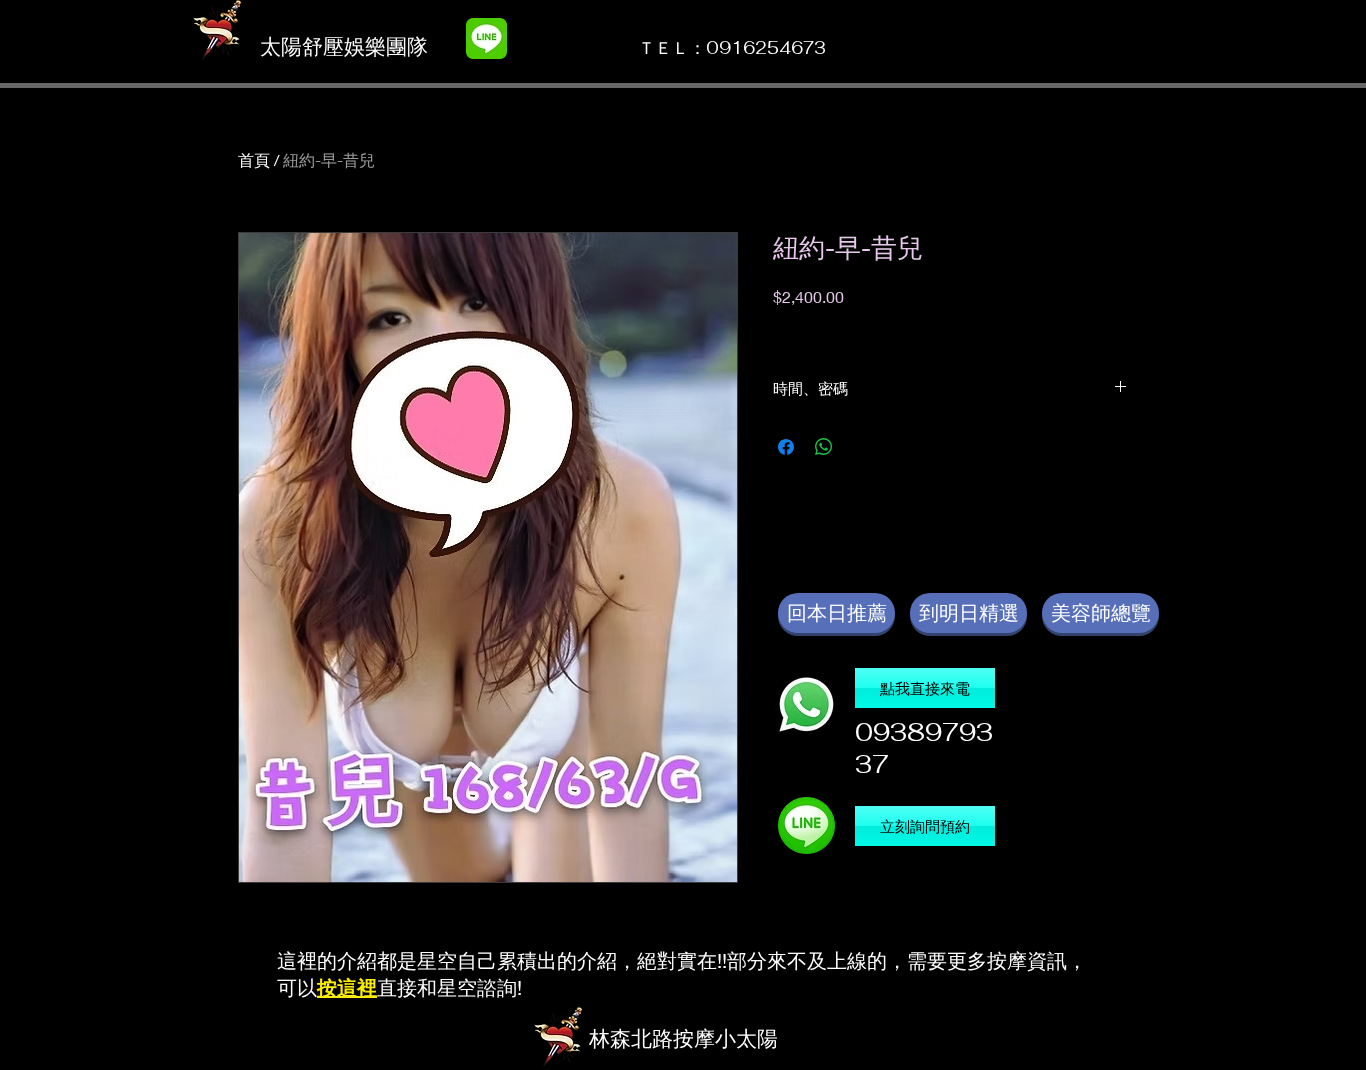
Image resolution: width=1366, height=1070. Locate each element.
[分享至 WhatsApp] (824, 447)
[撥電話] (806, 704)
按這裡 (347, 987)
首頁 (254, 159)
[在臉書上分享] (786, 447)
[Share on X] (862, 447)
